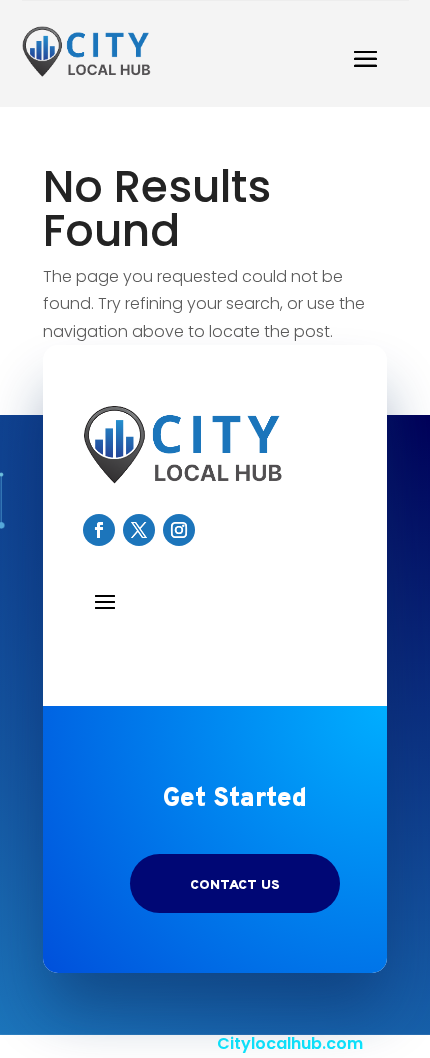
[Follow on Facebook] (99, 530)
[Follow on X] (139, 530)
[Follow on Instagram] (179, 530)
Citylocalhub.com (290, 1043)
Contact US (235, 885)
